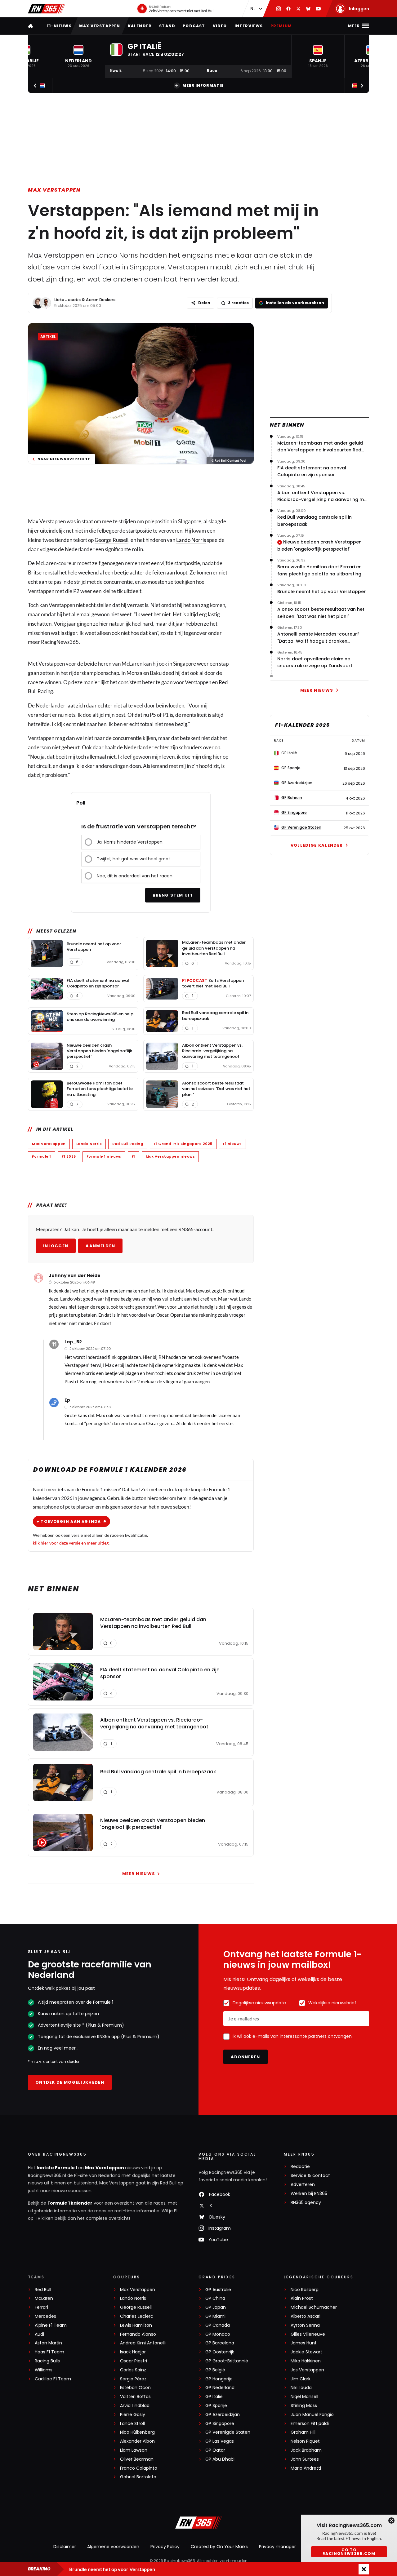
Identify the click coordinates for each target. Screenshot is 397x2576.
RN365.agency (306, 2203)
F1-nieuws (59, 26)
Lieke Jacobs (67, 300)
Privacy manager (277, 2547)
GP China (215, 2298)
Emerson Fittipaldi (310, 2424)
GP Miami (215, 2316)
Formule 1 (42, 1156)
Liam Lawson (134, 2450)
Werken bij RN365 (309, 2194)
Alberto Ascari (306, 2316)
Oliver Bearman (137, 2459)
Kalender (140, 26)
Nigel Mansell (304, 2397)
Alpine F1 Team (51, 2325)
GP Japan (216, 2307)
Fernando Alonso (138, 2334)
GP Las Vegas (220, 2441)
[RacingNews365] (47, 9)
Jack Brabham (306, 2450)
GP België (215, 2370)
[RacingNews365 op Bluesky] (308, 9)
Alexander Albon (137, 2441)
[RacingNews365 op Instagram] (279, 9)
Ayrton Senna (305, 2325)
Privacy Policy (165, 2547)
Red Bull (43, 2290)
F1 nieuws (232, 1144)
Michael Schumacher (314, 2307)
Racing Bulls (47, 2361)
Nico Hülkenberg (137, 2432)
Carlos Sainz (133, 2370)
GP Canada (218, 2325)
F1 (134, 1156)
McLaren (44, 2298)
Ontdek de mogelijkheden (70, 2082)
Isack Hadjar (133, 2352)
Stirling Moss (304, 2406)
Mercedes (45, 2316)
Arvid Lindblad (135, 2406)
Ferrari (41, 2307)
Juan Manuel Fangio (312, 2415)
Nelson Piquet (305, 2441)
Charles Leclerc (137, 2316)
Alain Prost (302, 2298)
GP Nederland (220, 2388)
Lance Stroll (132, 2424)
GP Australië (218, 2290)
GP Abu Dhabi (220, 2459)
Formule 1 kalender (70, 2203)
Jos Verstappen (307, 2370)
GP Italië (214, 2397)
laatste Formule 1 (57, 2168)
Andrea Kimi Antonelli (143, 2343)
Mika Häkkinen (306, 2361)
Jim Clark (301, 2379)
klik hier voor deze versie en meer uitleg (71, 1543)
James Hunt (304, 2343)
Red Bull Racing (128, 1144)
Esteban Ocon (135, 2388)
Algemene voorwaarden (113, 2547)
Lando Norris (191, 540)
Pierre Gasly (133, 2415)
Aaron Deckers (101, 300)
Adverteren (303, 2185)
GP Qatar (215, 2450)
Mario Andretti (306, 2468)
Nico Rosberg (305, 2290)
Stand (167, 26)
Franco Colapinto (139, 2468)
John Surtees (305, 2459)
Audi (39, 2334)
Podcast (194, 26)
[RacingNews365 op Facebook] (288, 9)
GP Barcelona (220, 2343)
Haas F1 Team (49, 2352)
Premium (281, 26)
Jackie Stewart (306, 2352)
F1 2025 (69, 1156)
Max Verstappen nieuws (170, 1156)
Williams (44, 2370)
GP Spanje (216, 2406)
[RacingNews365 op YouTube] (318, 9)
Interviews (249, 26)
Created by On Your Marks (219, 2547)
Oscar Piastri (134, 2361)
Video (220, 26)
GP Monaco (218, 2334)
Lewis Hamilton (136, 2325)
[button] (78, 56)
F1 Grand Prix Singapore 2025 (183, 1144)
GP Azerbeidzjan (223, 2415)
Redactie (300, 2167)
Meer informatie (203, 85)
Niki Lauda (301, 2388)
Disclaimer (65, 2547)
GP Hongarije (219, 2379)
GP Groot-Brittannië (227, 2361)
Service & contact (310, 2176)
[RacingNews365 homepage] (31, 26)
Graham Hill (303, 2432)
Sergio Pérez (133, 2379)
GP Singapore (220, 2424)
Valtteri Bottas (135, 2397)
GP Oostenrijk (220, 2352)
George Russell (112, 540)
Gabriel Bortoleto (138, 2477)
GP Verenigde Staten (228, 2432)
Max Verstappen (100, 26)
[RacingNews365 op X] (298, 9)
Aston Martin (48, 2343)
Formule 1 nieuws (104, 1156)
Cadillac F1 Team (53, 2379)
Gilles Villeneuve (308, 2334)
